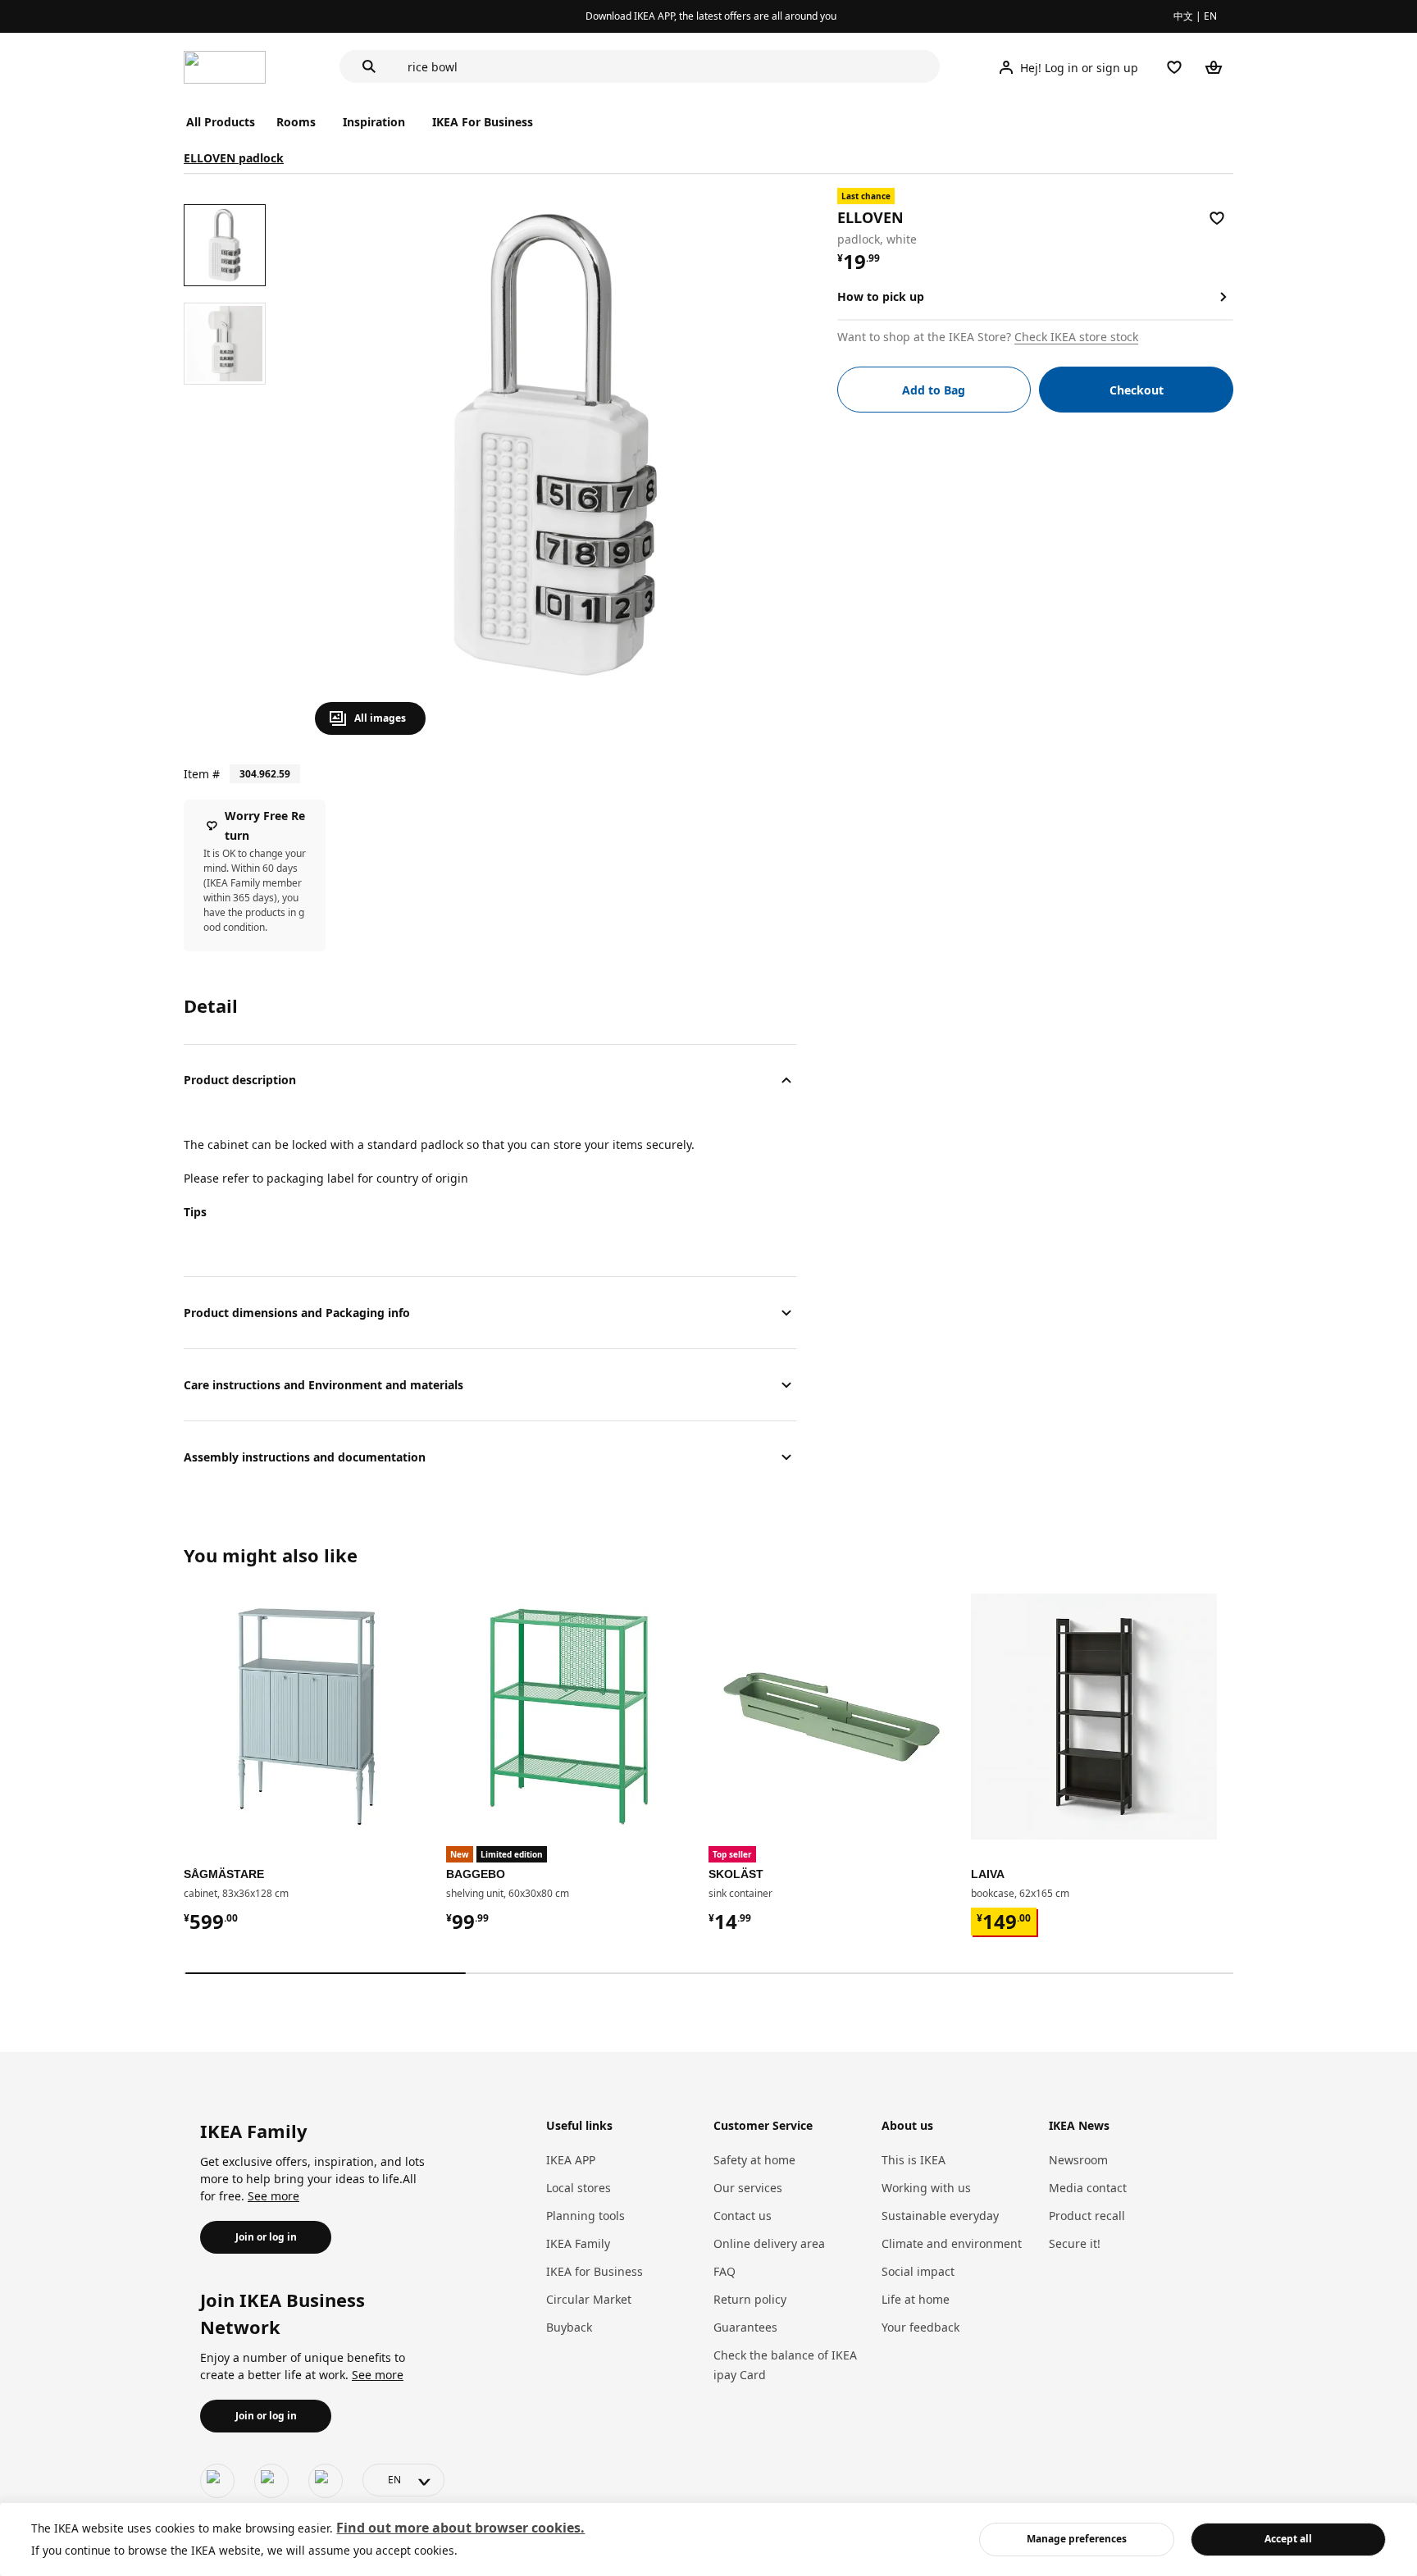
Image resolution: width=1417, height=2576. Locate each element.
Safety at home (754, 2160)
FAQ (724, 2271)
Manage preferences (1077, 2539)
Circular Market (589, 2299)
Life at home (916, 2299)
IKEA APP (571, 2160)
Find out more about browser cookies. (460, 2528)
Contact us (743, 2216)
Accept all (1288, 2539)
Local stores (579, 2188)
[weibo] (271, 2481)
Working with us (926, 2188)
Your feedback (920, 2327)
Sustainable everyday (940, 2216)
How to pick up (881, 296)
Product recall (1087, 2216)
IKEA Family (578, 2243)
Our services (748, 2188)
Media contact (1088, 2188)
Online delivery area (769, 2243)
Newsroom (1078, 2160)
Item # (202, 774)
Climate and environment (952, 2243)
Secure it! (1075, 2243)
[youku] (326, 2481)
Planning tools (585, 2216)
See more (273, 2196)
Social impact (918, 2271)
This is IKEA (914, 2160)
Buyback (569, 2327)
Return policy (750, 2299)
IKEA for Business (595, 2271)
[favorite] (1217, 218)
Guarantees (745, 2327)
